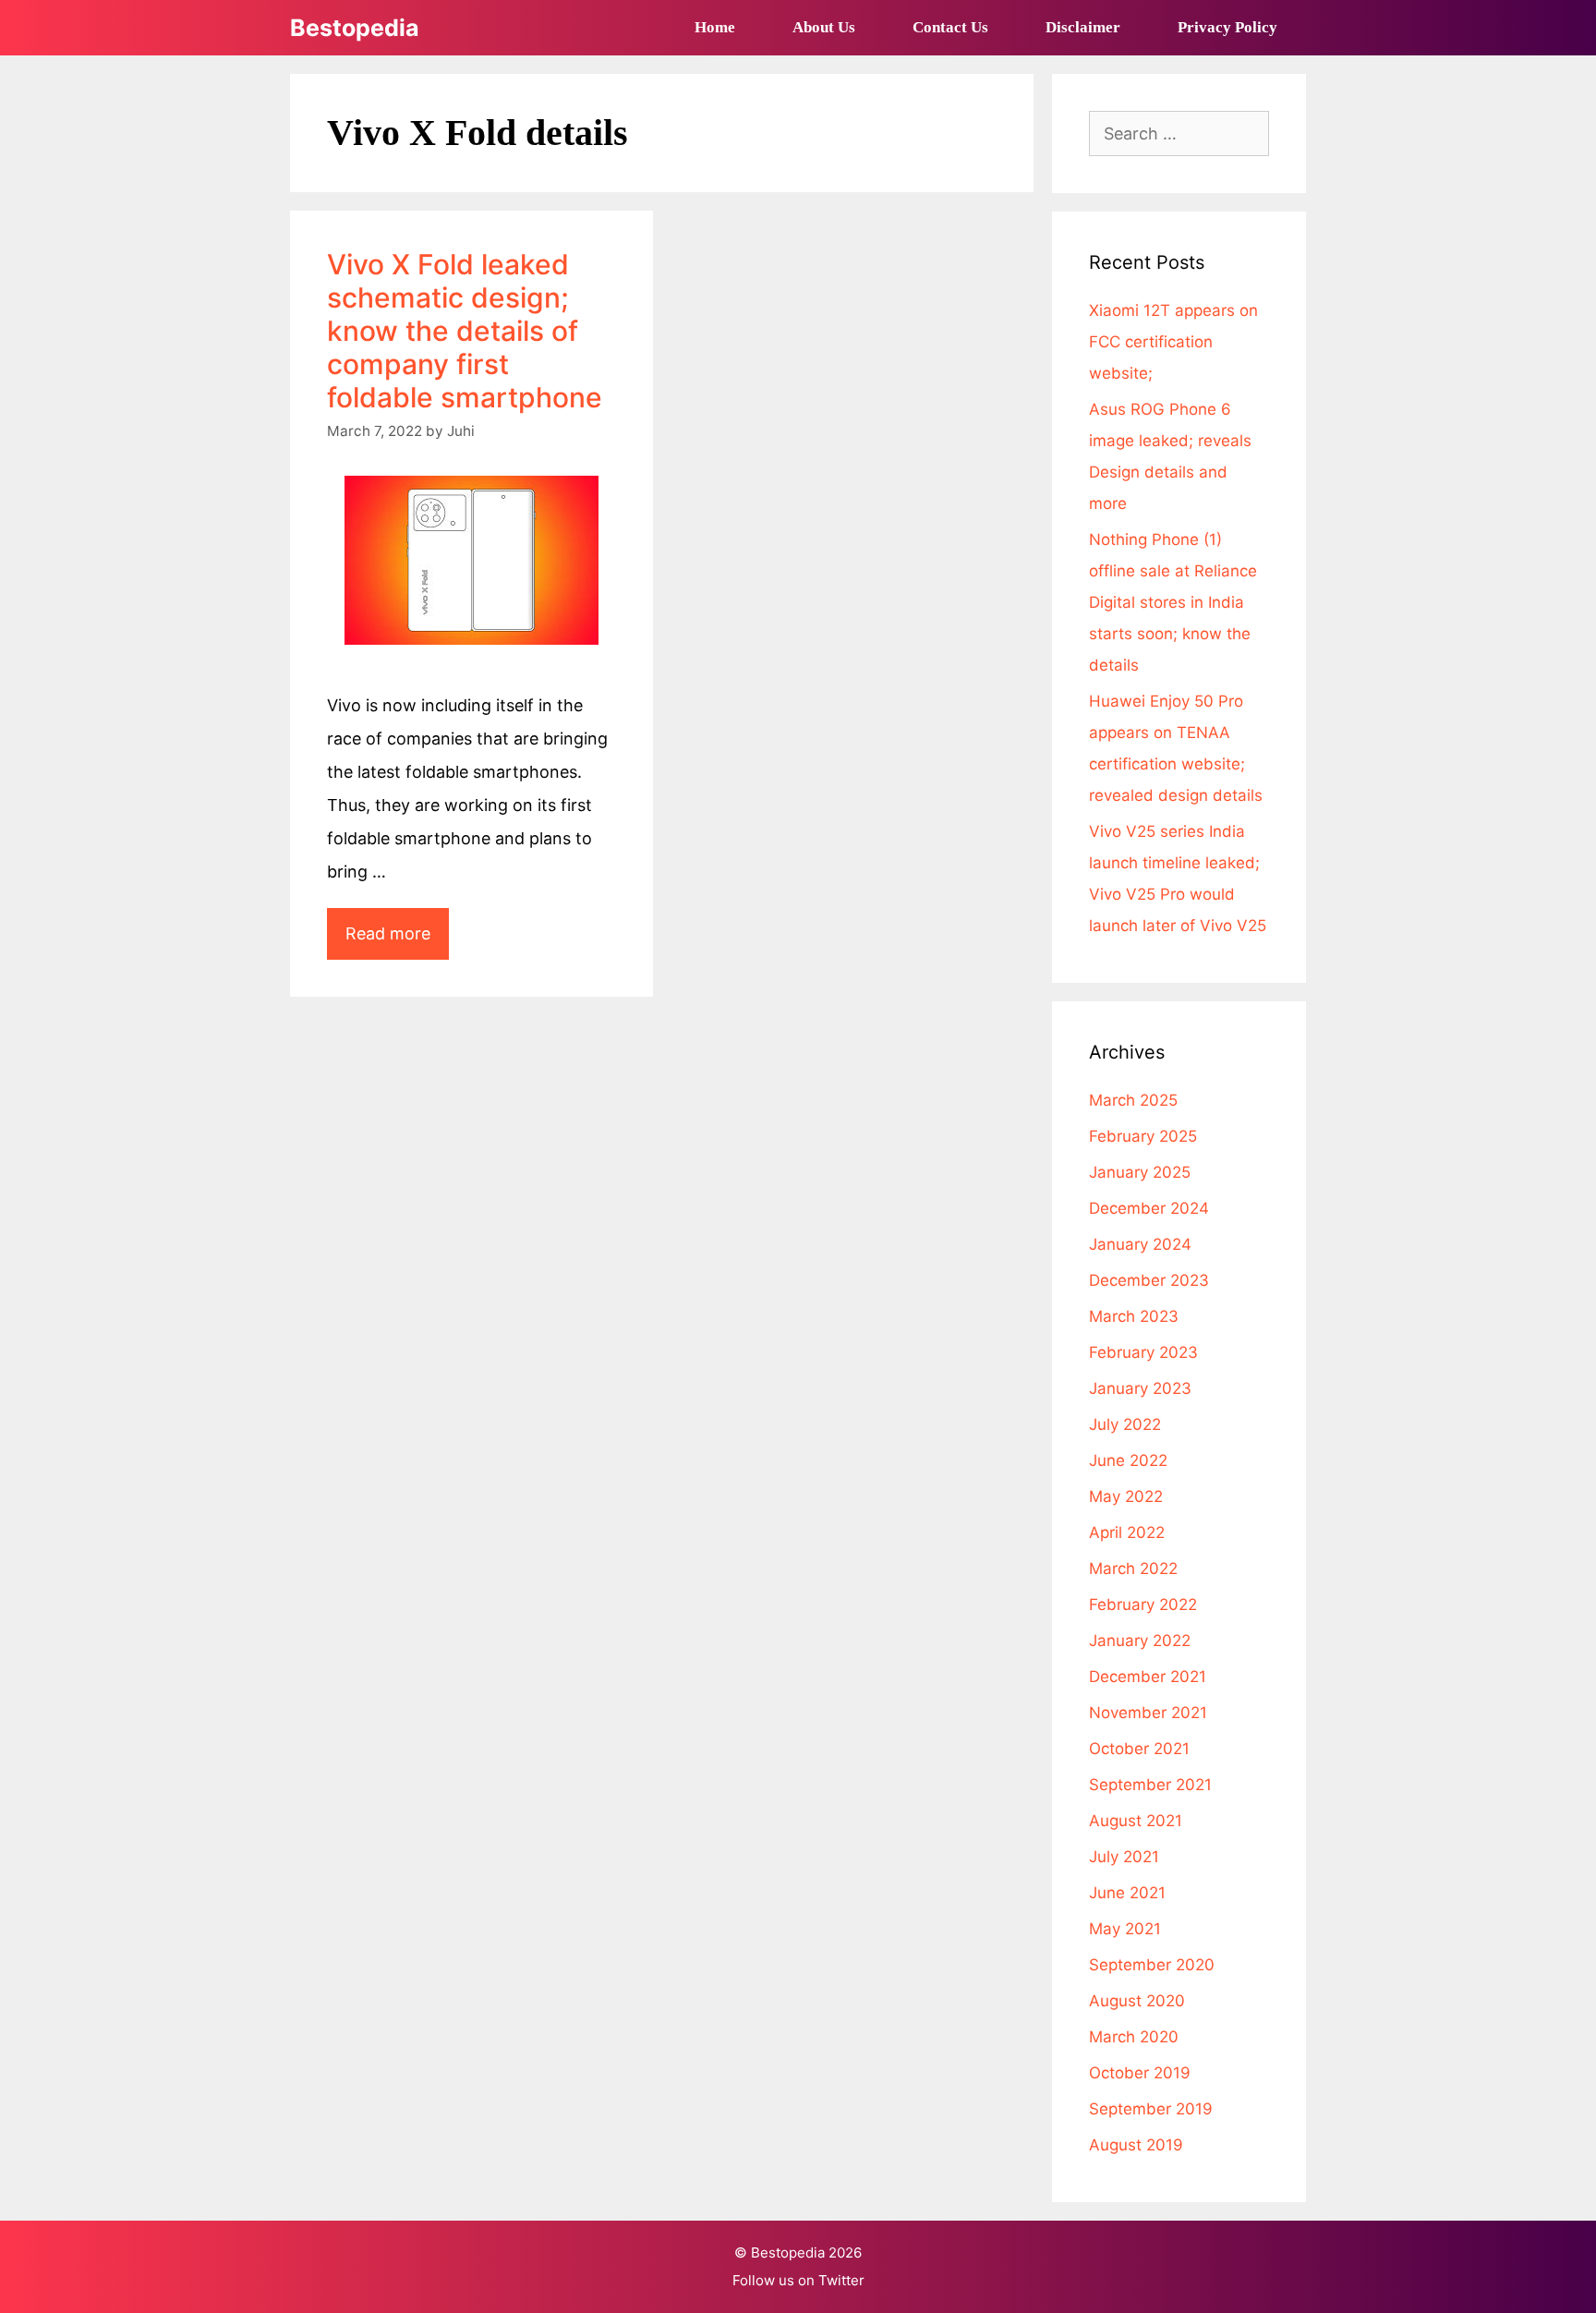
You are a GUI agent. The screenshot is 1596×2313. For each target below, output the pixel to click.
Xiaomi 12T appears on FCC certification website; (1173, 342)
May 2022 (1126, 1496)
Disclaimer (1083, 27)
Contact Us (950, 27)
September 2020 (1152, 1965)
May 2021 (1125, 1929)
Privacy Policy (1227, 27)
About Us (824, 27)
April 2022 (1127, 1532)
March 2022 (1133, 1568)
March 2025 (1133, 1100)
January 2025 (1140, 1172)
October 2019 (1140, 2073)
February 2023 (1143, 1352)
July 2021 (1124, 1857)
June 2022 (1128, 1460)
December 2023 (1149, 1280)
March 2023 (1134, 1316)
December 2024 (1149, 1208)
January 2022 (1140, 1641)
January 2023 (1140, 1388)
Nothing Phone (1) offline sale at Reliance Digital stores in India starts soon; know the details (1173, 602)
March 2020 (1134, 2037)
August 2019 (1136, 2145)
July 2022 (1125, 1424)
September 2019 (1151, 2109)
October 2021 (1139, 1749)
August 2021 (1136, 1821)
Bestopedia (355, 28)
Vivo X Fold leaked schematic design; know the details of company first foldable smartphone (465, 331)
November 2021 (1148, 1713)
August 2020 (1137, 2001)
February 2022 (1143, 1605)
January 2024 (1140, 1244)
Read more (397, 941)
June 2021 (1127, 1893)
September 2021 (1150, 1785)
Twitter (841, 2280)
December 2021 (1148, 1677)
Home (715, 27)
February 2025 (1143, 1136)
